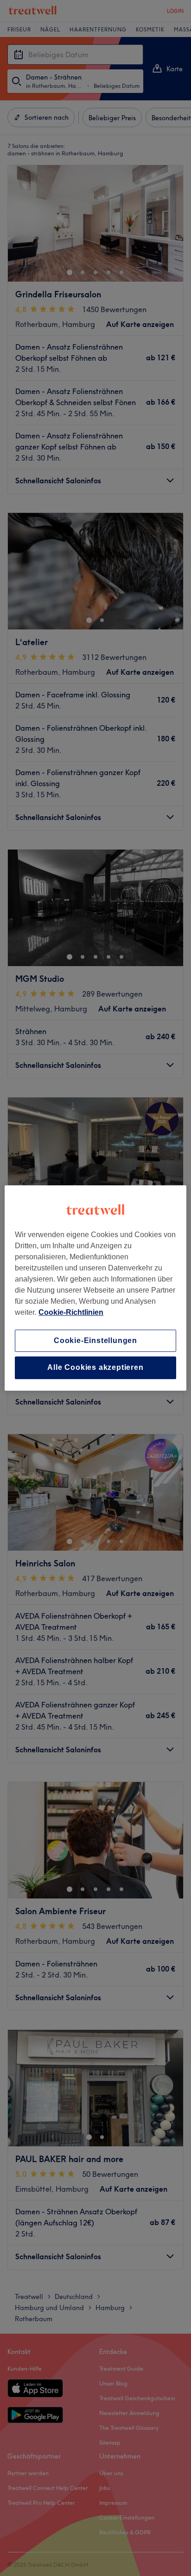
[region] (95, 1288)
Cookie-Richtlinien (71, 1312)
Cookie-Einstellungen (95, 1340)
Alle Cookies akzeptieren (95, 1368)
